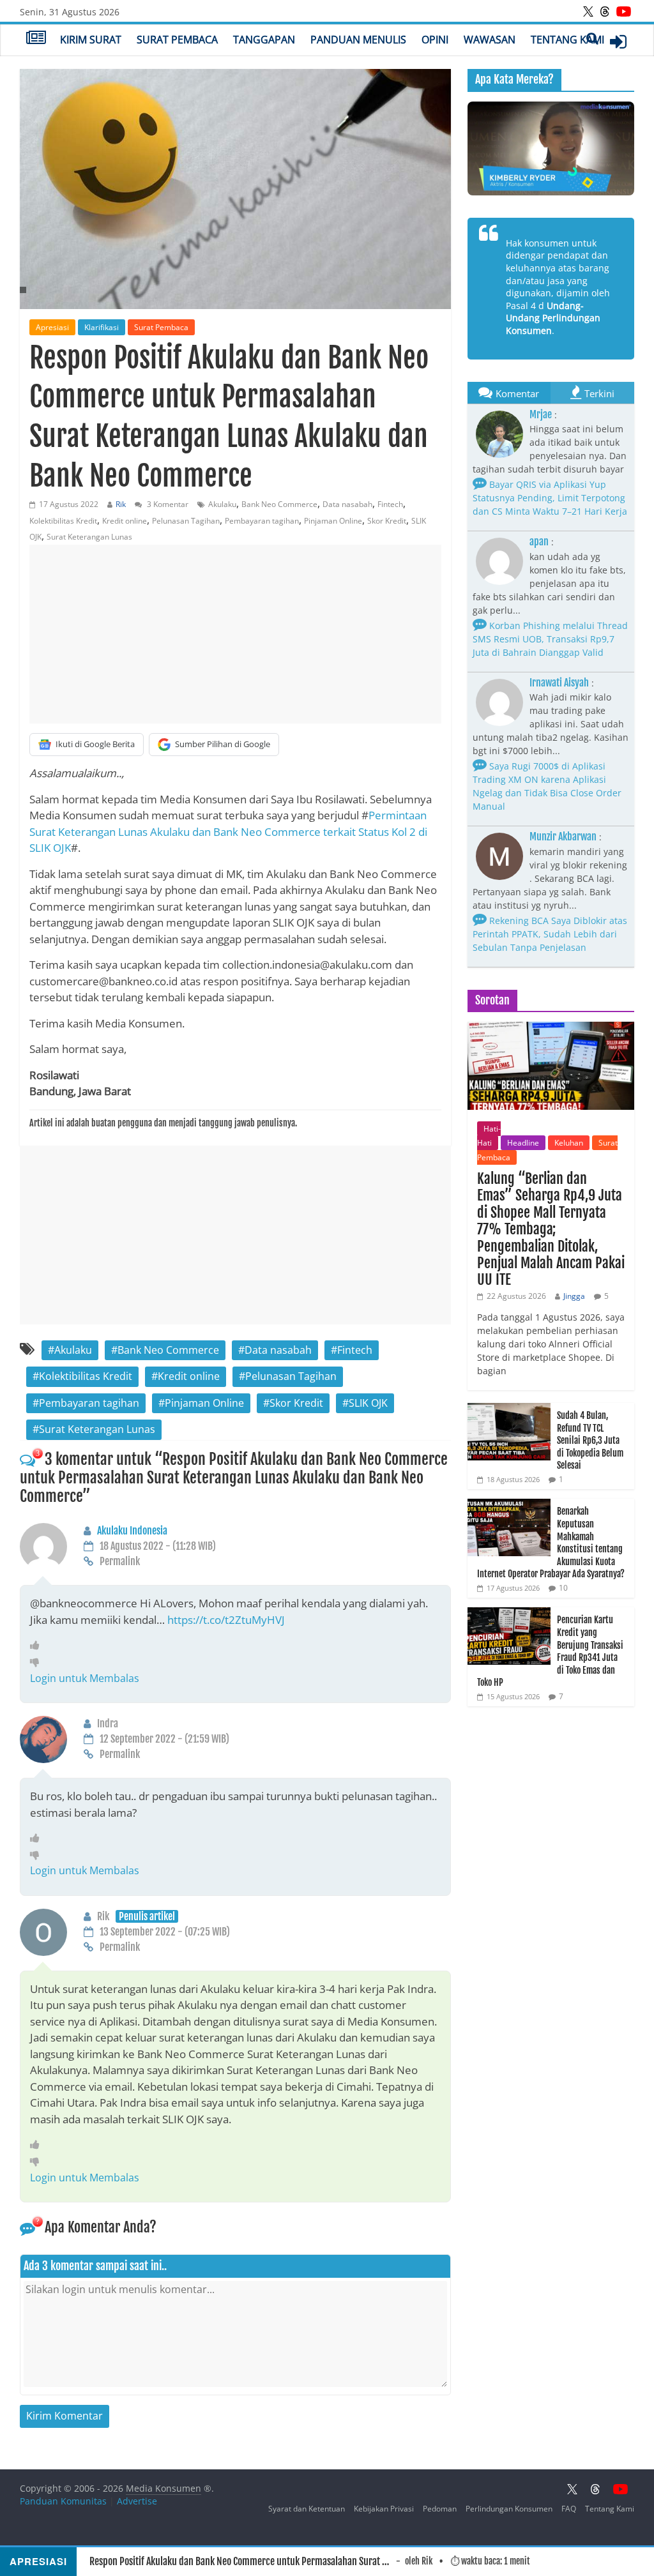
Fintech (390, 504)
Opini (435, 40)
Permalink (120, 1561)
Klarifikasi (102, 327)
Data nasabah (347, 504)
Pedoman (440, 2509)
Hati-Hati (489, 1136)
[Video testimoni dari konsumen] (551, 148)
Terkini (599, 393)
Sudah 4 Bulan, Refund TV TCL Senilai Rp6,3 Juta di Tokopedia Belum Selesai (590, 1440)
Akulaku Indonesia (132, 1531)
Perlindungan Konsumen (509, 2509)
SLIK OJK (368, 1403)
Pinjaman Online (333, 521)
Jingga (574, 1296)
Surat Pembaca (177, 40)
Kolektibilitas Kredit (63, 521)
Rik (121, 504)
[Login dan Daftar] (618, 42)
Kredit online (125, 521)
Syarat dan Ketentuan (307, 2509)
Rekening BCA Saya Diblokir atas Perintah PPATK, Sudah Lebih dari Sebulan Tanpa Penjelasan (550, 934)
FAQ (569, 2509)
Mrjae (541, 414)
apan (539, 542)
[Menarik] (38, 1645)
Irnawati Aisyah (559, 683)
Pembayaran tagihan (262, 521)
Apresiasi (52, 327)
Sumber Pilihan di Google (223, 744)
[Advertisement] (235, 634)
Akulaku (222, 504)
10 (563, 1588)
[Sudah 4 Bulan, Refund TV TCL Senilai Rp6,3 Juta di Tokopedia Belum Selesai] (509, 1410)
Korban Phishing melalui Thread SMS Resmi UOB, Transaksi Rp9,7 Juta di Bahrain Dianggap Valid (550, 639)
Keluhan (569, 1143)
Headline (523, 1143)
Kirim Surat (91, 40)
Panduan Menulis (358, 40)
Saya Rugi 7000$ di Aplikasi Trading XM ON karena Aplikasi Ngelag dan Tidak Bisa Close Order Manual (547, 786)
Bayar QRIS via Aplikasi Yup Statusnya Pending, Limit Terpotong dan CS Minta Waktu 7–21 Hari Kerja (550, 498)
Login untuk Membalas (85, 1678)
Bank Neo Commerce (279, 504)
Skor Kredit (387, 521)
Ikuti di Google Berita (95, 744)
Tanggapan (264, 40)
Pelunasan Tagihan (186, 521)
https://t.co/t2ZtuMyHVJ (226, 1620)
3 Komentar (167, 504)
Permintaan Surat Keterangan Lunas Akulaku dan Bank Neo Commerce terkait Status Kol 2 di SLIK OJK (228, 831)
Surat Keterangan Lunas (89, 537)
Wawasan (490, 40)
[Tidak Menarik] (38, 1662)
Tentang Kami (567, 40)
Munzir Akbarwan (563, 837)
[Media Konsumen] (36, 39)
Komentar (517, 393)
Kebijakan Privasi (384, 2509)
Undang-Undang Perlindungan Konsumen (553, 318)
